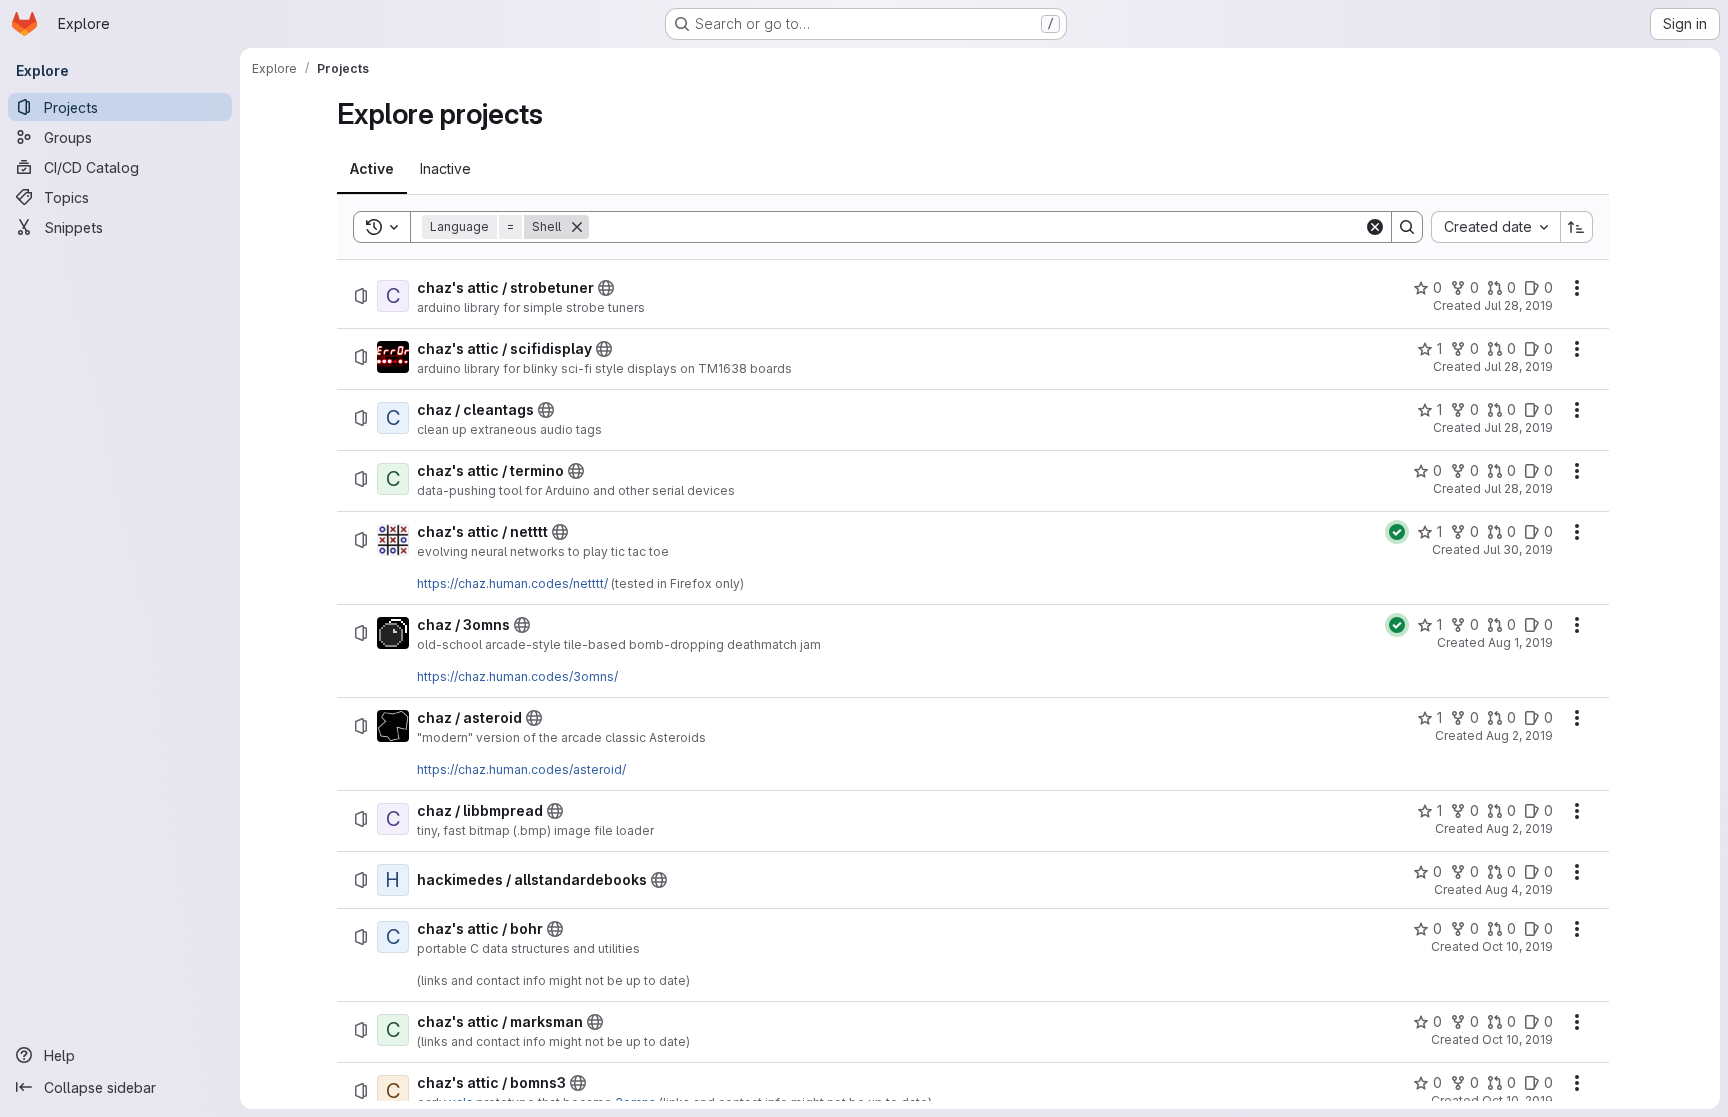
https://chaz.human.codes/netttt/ (512, 583)
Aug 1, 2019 (1520, 642)
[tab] (372, 169)
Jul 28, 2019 (1518, 305)
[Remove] (577, 227)
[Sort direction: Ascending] (1577, 227)
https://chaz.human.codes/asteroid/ (521, 769)
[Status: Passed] (1397, 532)
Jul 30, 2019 (1518, 549)
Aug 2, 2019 (1519, 735)
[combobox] (1495, 227)
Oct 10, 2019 (1517, 946)
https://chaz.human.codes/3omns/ (517, 676)
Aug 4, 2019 (1519, 889)
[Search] (1407, 227)
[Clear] (1375, 227)
